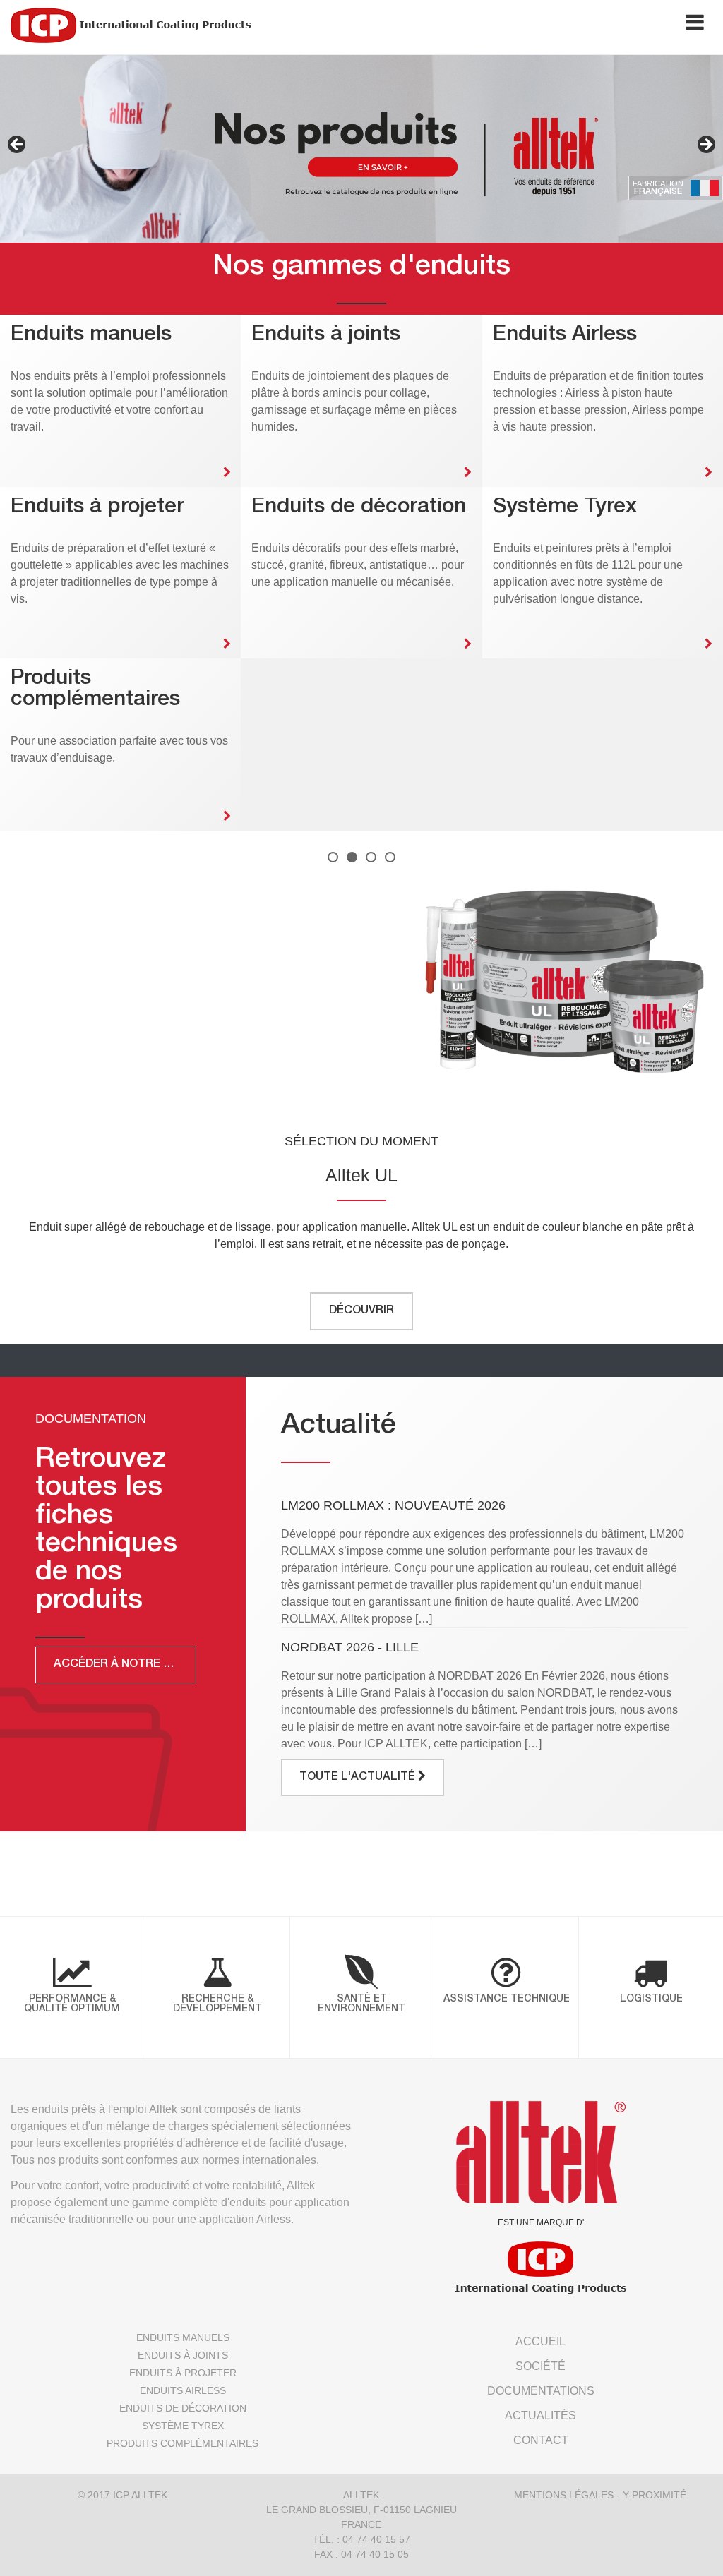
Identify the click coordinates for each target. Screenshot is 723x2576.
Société (540, 2366)
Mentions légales (564, 2495)
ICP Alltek (140, 2495)
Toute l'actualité (359, 1778)
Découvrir (361, 1311)
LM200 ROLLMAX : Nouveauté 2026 (393, 1505)
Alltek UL (361, 1175)
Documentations (541, 2391)
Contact (541, 2440)
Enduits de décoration (183, 2408)
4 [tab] (390, 857)
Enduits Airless (183, 2390)
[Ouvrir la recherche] (650, 25)
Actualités (540, 2415)
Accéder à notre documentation (125, 1665)
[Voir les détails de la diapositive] (361, 149)
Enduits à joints (183, 2355)
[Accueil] (131, 25)
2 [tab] (352, 857)
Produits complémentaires (183, 2443)
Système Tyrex (183, 2426)
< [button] (18, 145)
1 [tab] (333, 857)
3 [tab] (371, 857)
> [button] (705, 145)
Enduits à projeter (183, 2373)
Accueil (540, 2341)
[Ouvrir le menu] (695, 25)
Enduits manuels (183, 2337)
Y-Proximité (655, 2495)
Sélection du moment (361, 1141)
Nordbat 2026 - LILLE (350, 1647)
